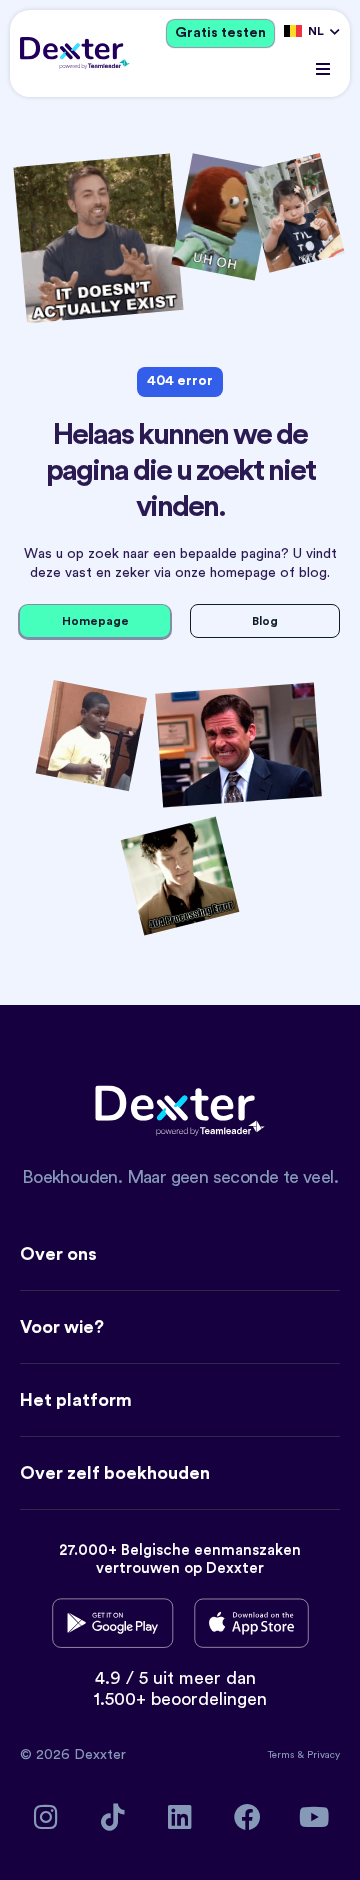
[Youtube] (314, 1816)
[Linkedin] (180, 1816)
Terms (282, 1755)
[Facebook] (247, 1816)
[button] (322, 69)
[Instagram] (46, 1816)
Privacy (323, 1755)
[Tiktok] (113, 1816)
